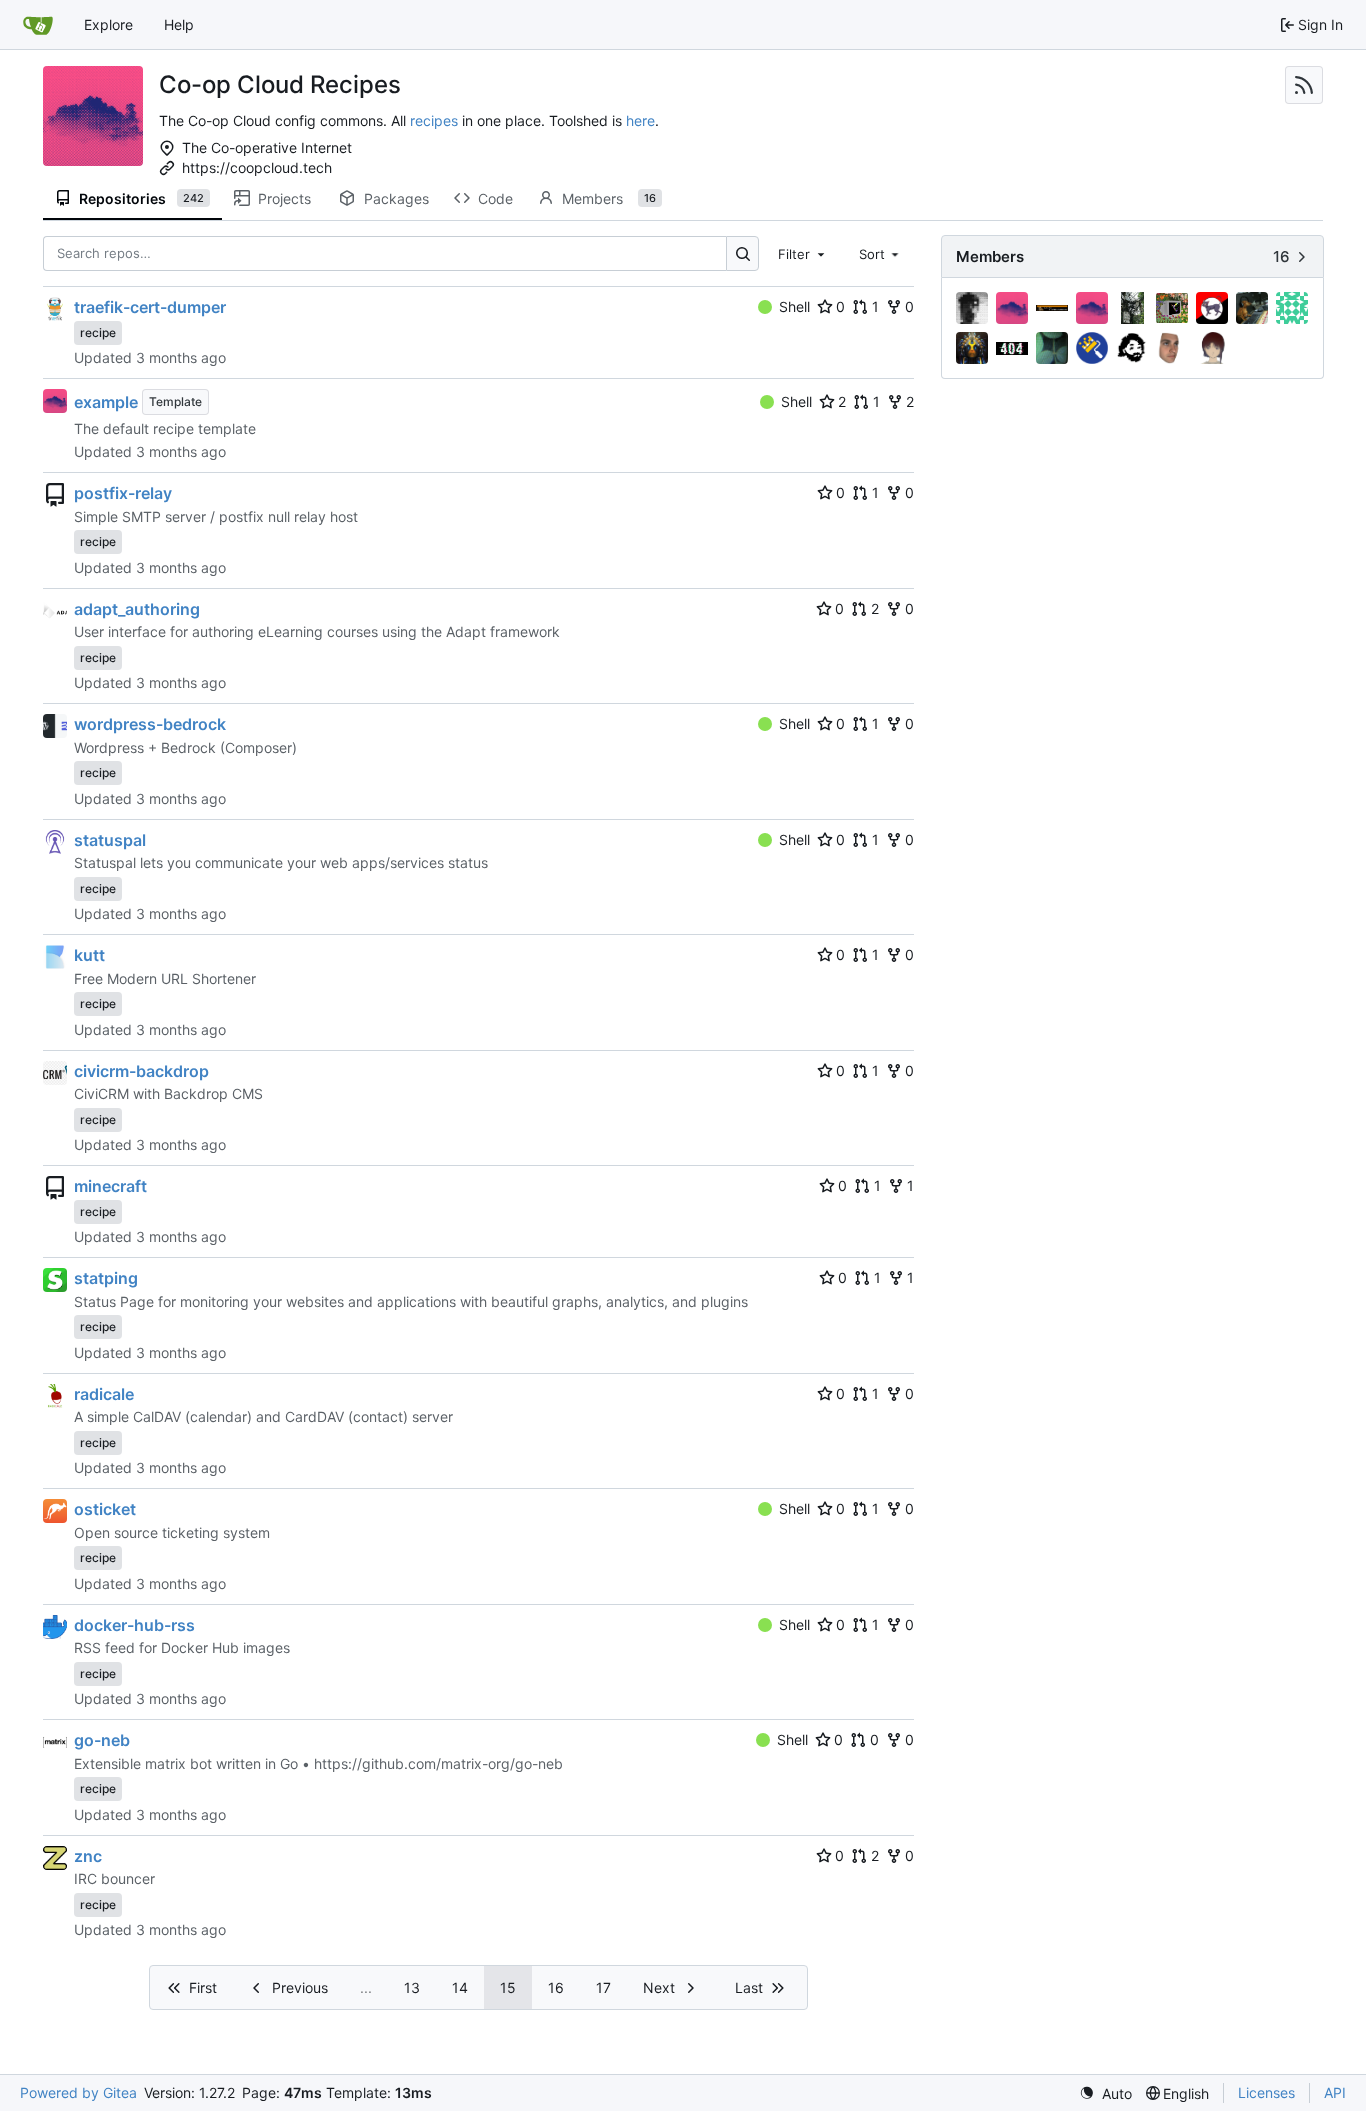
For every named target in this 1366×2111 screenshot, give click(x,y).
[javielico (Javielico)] (1172, 308)
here (640, 120)
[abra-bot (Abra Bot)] (1012, 308)
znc (88, 1856)
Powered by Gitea (78, 2092)
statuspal (110, 840)
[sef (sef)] (1132, 348)
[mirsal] (972, 348)
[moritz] (1012, 348)
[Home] (38, 25)
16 (556, 1987)
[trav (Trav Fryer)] (1172, 348)
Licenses (1266, 2092)
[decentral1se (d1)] (1132, 308)
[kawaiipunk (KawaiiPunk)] (1212, 308)
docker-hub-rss (134, 1625)
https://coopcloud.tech (257, 167)
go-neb (102, 1740)
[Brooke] (1052, 308)
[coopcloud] (1092, 308)
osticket (105, 1509)
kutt (89, 955)
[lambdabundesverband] (1292, 308)
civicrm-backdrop (141, 1071)
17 (603, 1987)
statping (106, 1278)
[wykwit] (1212, 348)
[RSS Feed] (1304, 85)
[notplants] (1052, 348)
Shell (794, 306)
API (1335, 2092)
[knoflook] (1252, 308)
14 (460, 1987)
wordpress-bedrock (150, 724)
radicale (104, 1394)
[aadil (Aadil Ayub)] (972, 308)
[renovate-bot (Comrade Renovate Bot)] (1092, 348)
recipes (434, 120)
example (106, 402)
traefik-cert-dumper (150, 307)
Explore (108, 24)
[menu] (1105, 2093)
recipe (98, 332)
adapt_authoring (137, 609)
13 (412, 1987)
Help (179, 24)
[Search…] (742, 253)
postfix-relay (123, 493)
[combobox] (803, 253)
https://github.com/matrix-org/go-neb (438, 1763)
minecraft (110, 1186)
